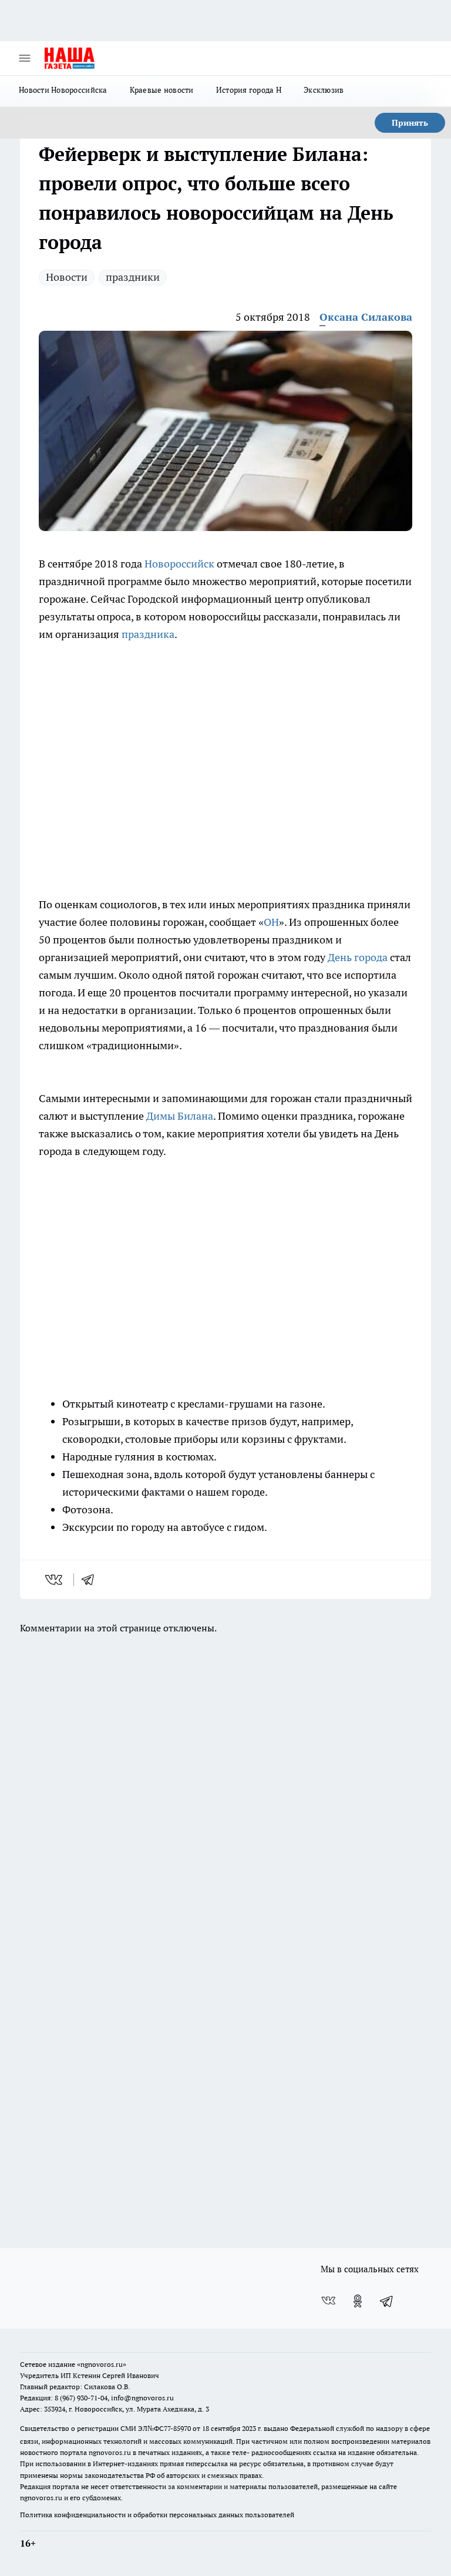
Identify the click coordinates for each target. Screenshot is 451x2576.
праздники (133, 277)
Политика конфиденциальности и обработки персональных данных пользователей (157, 2515)
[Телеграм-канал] (387, 2301)
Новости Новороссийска (63, 90)
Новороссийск (181, 564)
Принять (410, 123)
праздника (148, 634)
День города (358, 957)
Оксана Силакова (366, 317)
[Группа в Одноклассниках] (358, 2301)
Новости (67, 277)
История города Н (249, 90)
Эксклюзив (324, 90)
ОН (271, 922)
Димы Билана (180, 1116)
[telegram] (92, 1580)
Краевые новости (162, 90)
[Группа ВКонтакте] (328, 2301)
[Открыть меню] (25, 58)
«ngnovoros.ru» (102, 2364)
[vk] (55, 1580)
